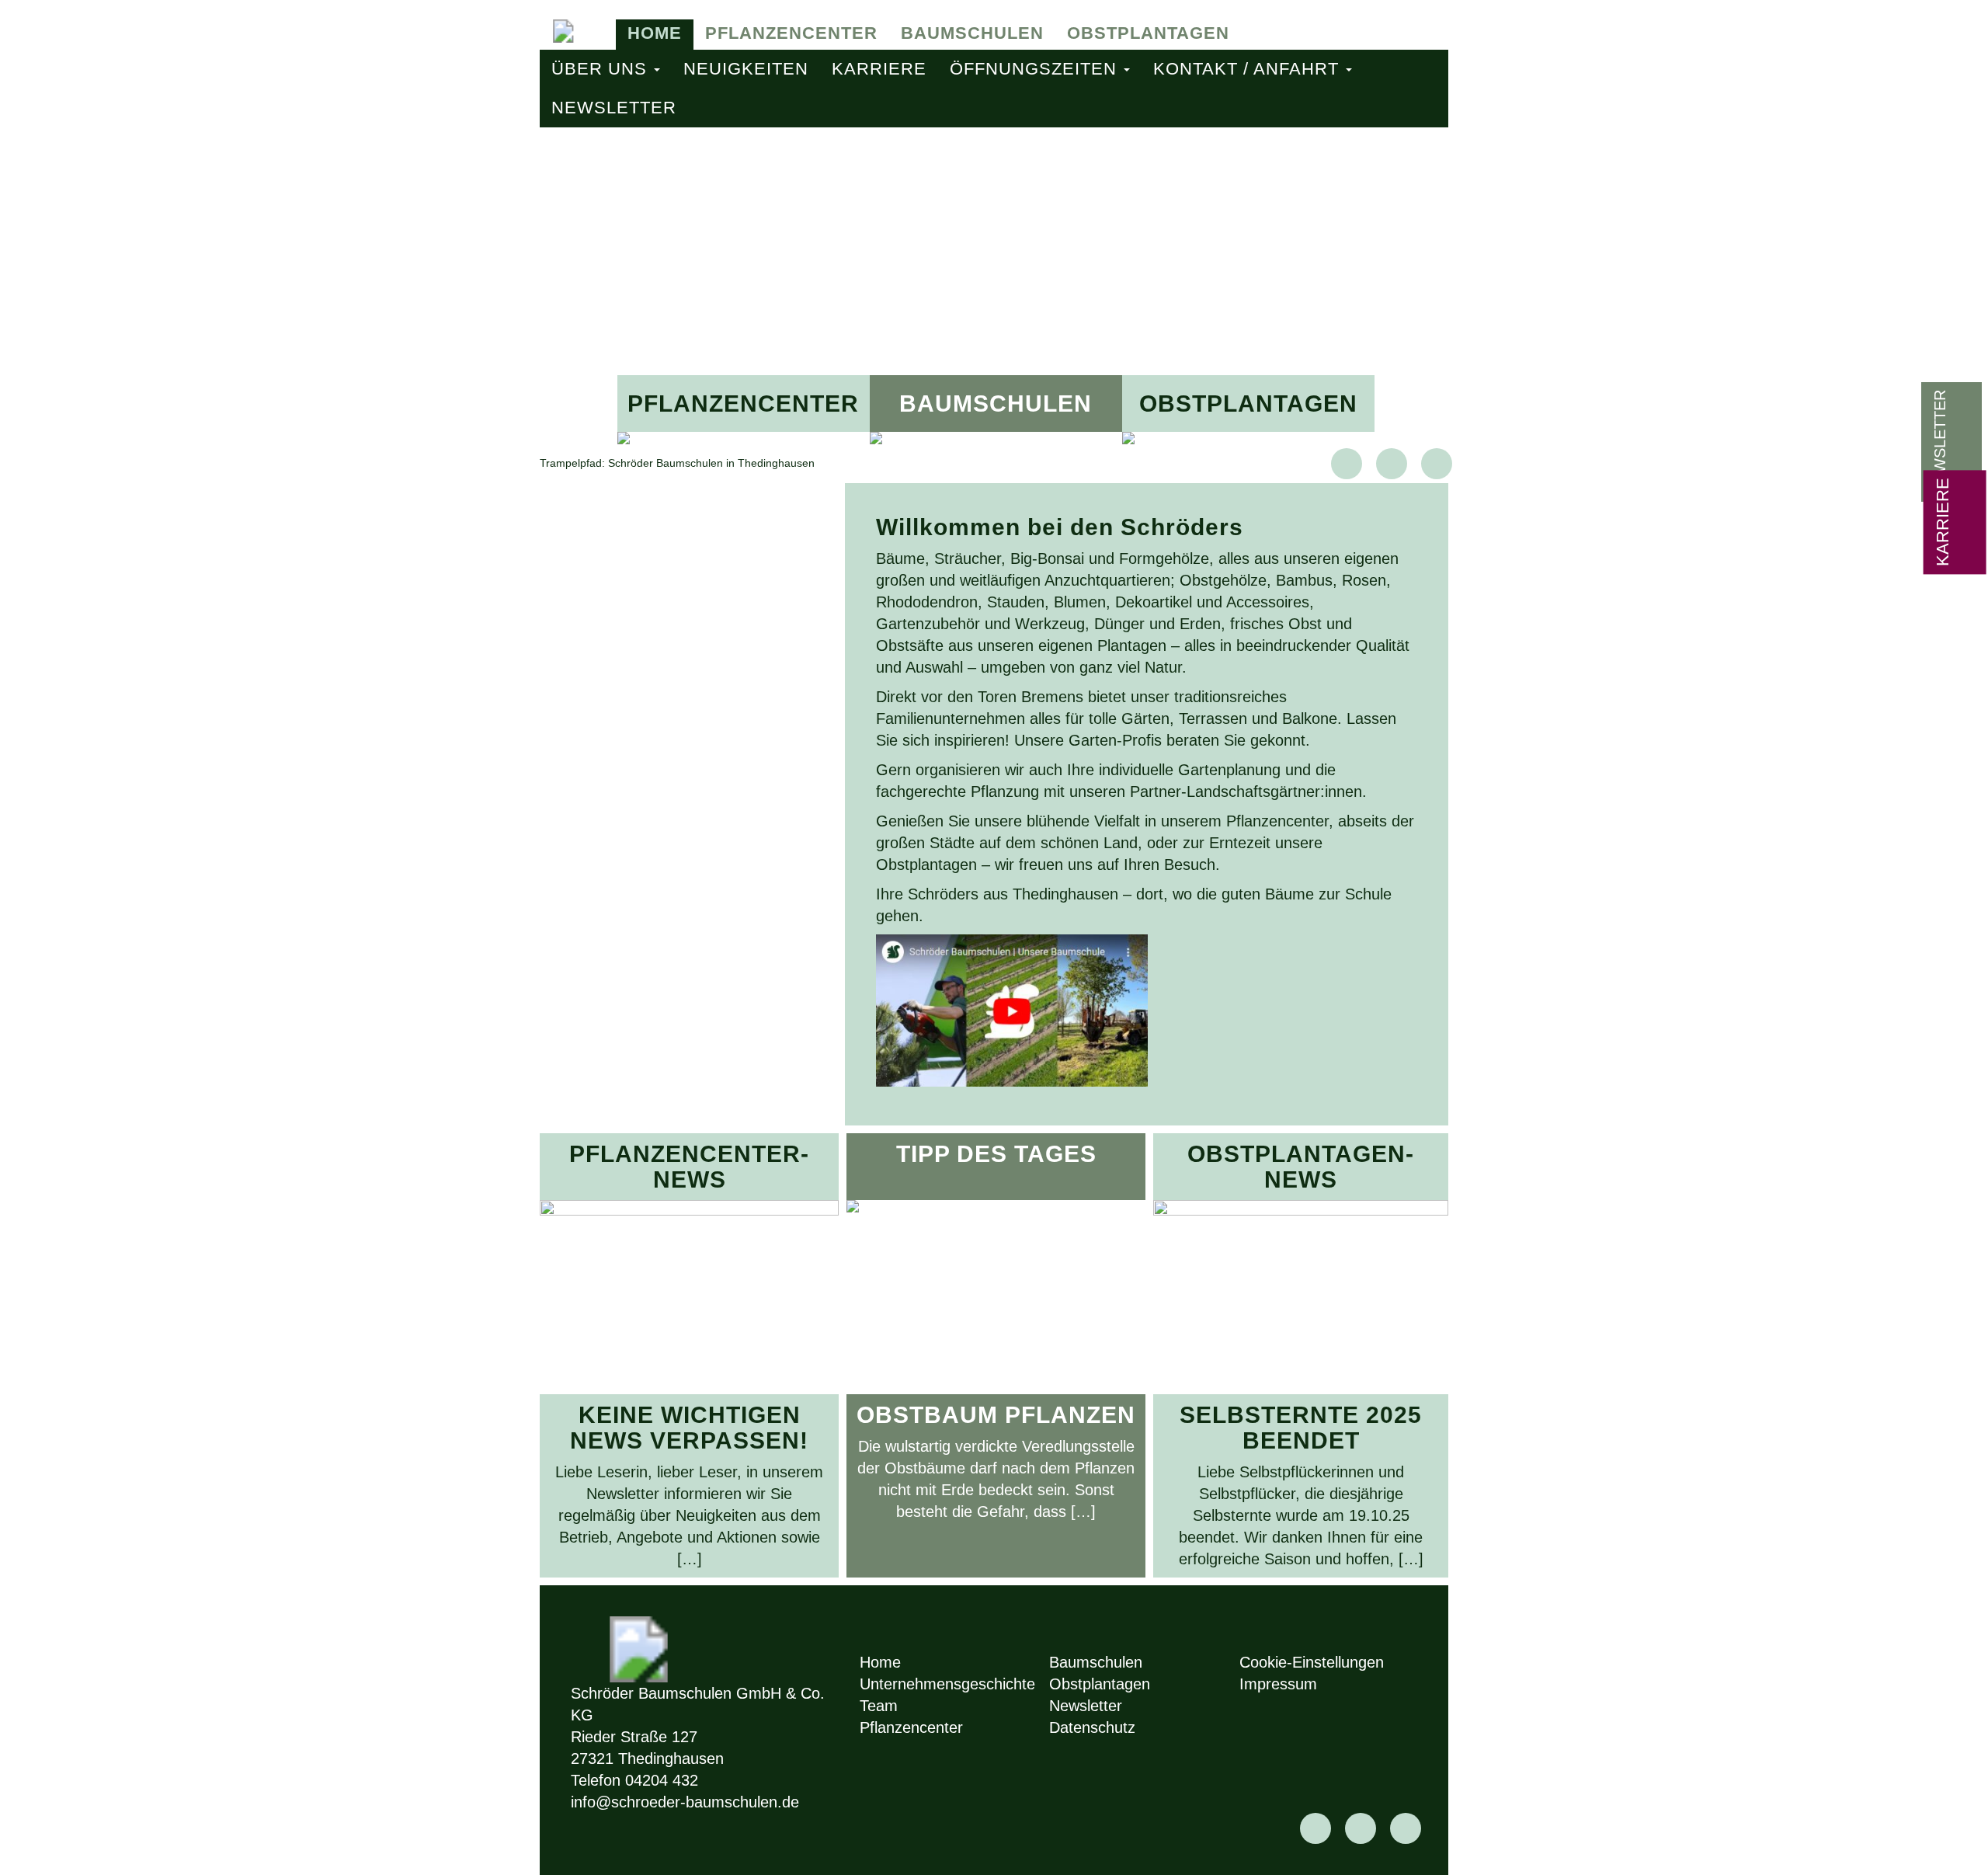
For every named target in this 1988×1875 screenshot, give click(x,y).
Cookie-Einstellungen (1312, 1662)
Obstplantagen (1148, 33)
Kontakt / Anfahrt (1249, 69)
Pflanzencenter (791, 33)
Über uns (602, 69)
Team (879, 1706)
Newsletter (614, 108)
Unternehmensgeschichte (947, 1684)
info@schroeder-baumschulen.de (685, 1802)
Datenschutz (1092, 1727)
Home (655, 33)
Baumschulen (972, 33)
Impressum (1278, 1684)
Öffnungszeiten (1036, 69)
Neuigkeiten (746, 69)
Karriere (879, 69)
